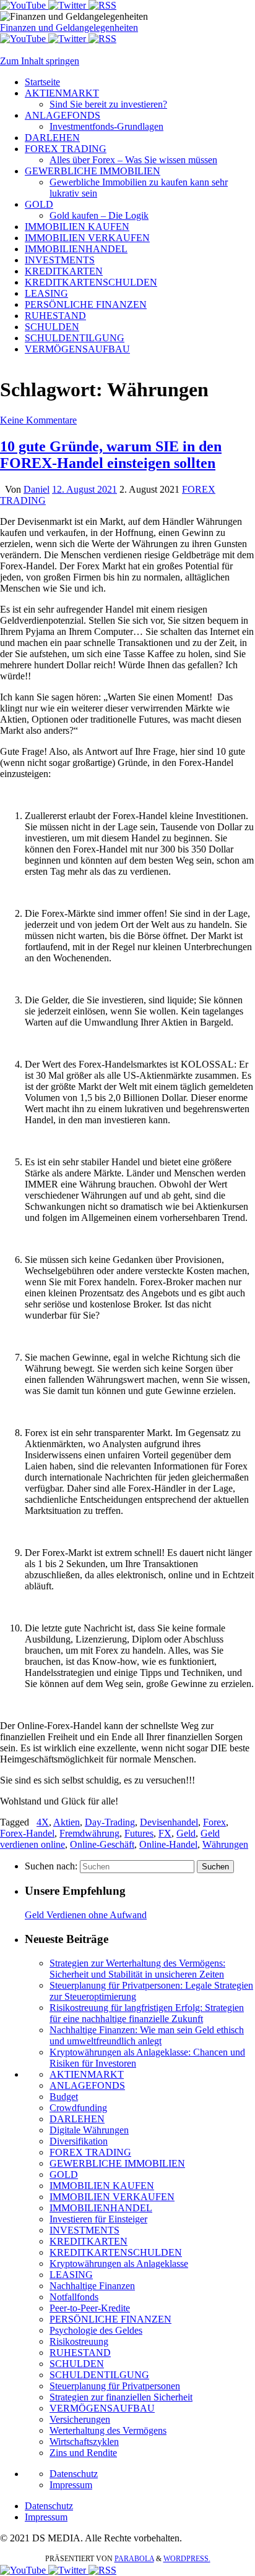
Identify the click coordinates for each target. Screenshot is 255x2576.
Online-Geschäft (102, 1844)
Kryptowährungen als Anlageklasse (119, 2264)
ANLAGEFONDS (87, 2085)
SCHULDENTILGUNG (99, 2375)
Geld (186, 1833)
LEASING (71, 2275)
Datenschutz (74, 2474)
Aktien (67, 1822)
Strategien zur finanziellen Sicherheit (121, 2397)
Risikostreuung (79, 2341)
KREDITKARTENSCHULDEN (116, 2252)
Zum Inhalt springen (40, 61)
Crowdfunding (78, 2108)
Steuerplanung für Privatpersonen (115, 2386)
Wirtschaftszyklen (84, 2442)
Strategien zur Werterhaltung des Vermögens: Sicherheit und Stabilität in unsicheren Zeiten (137, 1969)
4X (43, 1822)
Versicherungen (80, 2419)
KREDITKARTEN (89, 2241)
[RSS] (102, 5)
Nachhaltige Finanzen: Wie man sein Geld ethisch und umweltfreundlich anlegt (147, 2035)
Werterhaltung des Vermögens (108, 2430)
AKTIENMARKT (87, 2074)
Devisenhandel (169, 1822)
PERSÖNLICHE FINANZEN (110, 2319)
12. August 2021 (84, 489)
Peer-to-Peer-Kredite (90, 2308)
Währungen (225, 1844)
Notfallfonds (74, 2297)
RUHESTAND (80, 2353)
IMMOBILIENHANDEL (101, 2208)
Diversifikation (79, 2141)
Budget (64, 2097)
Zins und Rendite (83, 2453)
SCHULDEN (77, 2364)
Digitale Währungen (89, 2130)
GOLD (64, 2174)
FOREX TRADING (90, 2152)
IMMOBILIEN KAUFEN (102, 2186)
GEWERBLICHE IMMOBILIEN (117, 2163)
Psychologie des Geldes (96, 2330)
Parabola (134, 2559)
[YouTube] (24, 5)
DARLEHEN (77, 2119)
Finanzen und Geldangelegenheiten (69, 28)
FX (165, 1833)
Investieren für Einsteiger (98, 2219)
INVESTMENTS (84, 2230)
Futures (139, 1833)
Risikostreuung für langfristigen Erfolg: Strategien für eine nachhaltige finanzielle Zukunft (147, 2013)
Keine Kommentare (38, 420)
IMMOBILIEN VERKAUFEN (112, 2197)
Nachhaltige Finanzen (92, 2286)
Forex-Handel (27, 1833)
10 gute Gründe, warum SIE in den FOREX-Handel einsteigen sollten (111, 455)
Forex (214, 1822)
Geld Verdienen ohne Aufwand (86, 1915)
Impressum (71, 2485)
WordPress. (187, 2559)
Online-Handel (168, 1844)
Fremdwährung (89, 1833)
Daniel (37, 489)
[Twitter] (68, 5)
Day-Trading (110, 1822)
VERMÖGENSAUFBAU (102, 2408)
